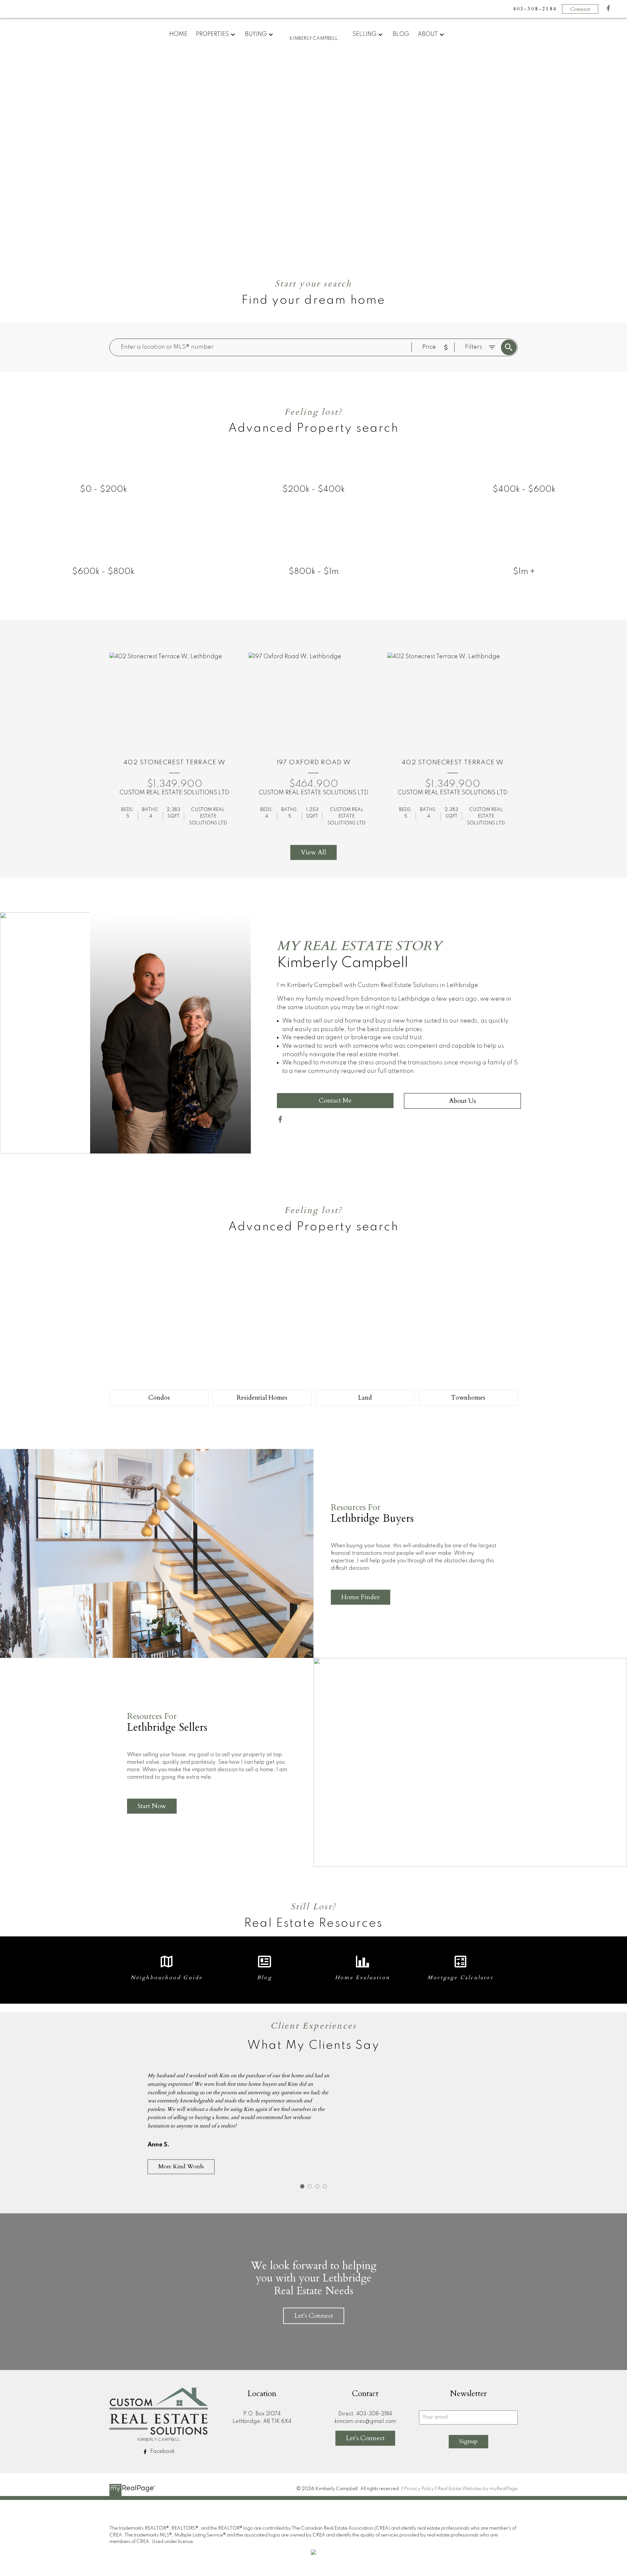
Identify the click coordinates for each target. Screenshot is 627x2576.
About (428, 34)
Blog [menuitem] (401, 34)
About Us (462, 1101)
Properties (212, 34)
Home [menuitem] (178, 34)
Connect (580, 9)
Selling (364, 34)
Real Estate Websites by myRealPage (478, 2489)
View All (313, 852)
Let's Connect (314, 2316)
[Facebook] (608, 10)
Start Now (152, 1806)
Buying (256, 34)
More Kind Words (181, 2167)
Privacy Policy (419, 2489)
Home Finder (361, 1597)
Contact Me (335, 1100)
